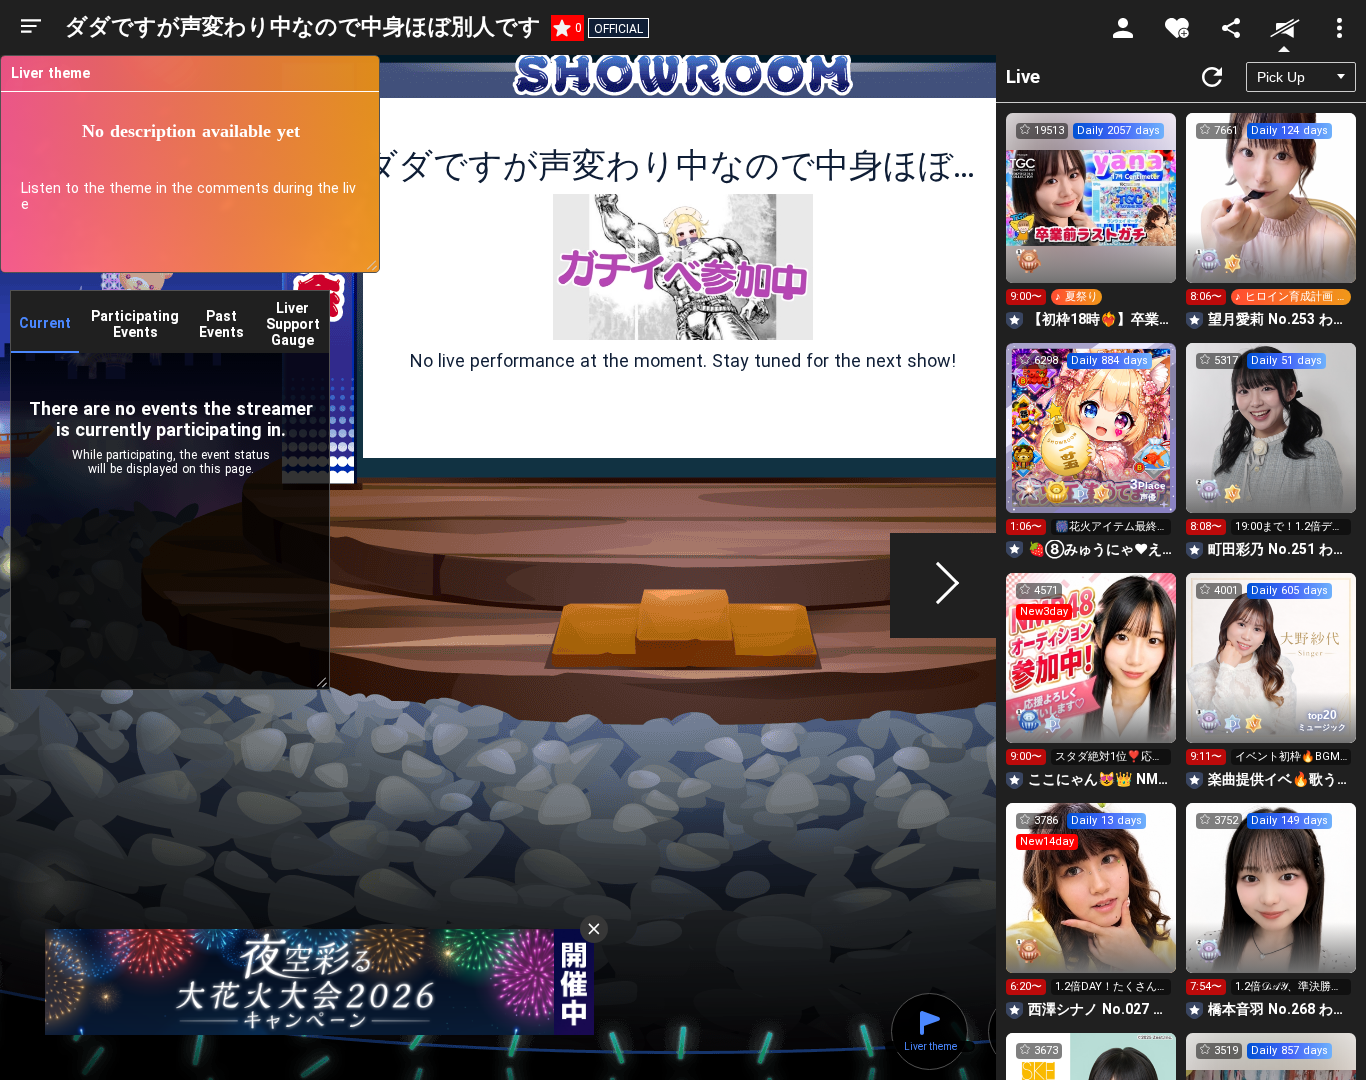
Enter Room (1091, 216)
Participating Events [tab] (135, 324)
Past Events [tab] (221, 324)
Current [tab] (45, 323)
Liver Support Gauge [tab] (293, 324)
